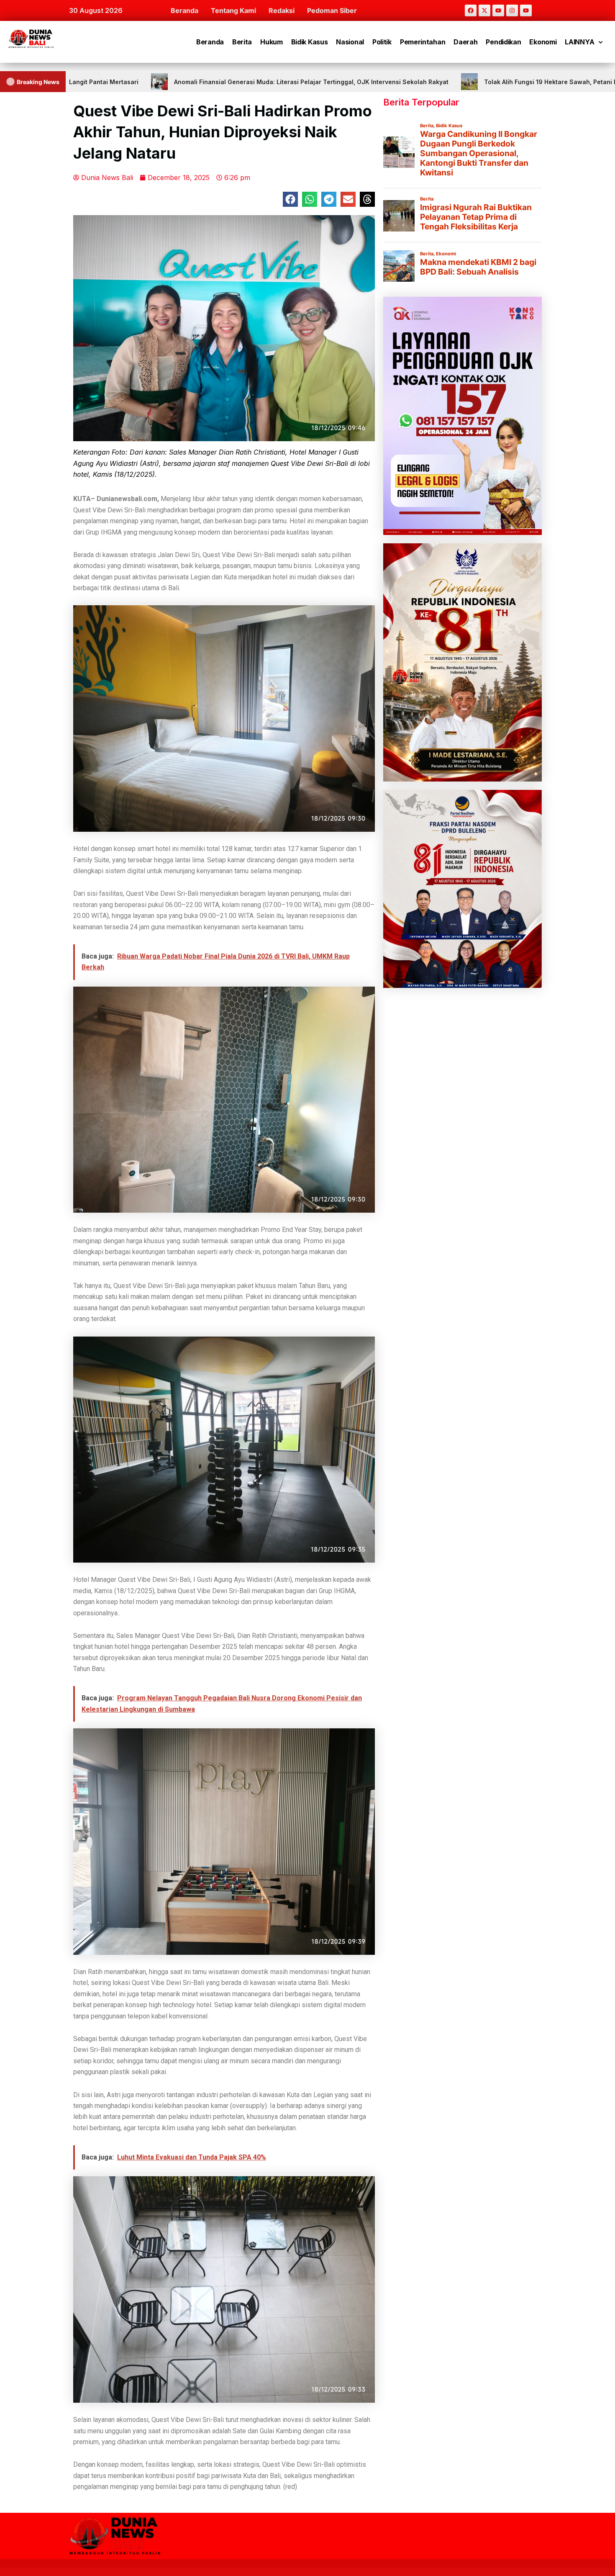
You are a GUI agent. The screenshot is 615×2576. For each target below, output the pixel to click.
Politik (382, 42)
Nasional (350, 42)
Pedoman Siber (332, 10)
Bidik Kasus (310, 42)
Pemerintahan (423, 42)
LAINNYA (579, 42)
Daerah (465, 42)
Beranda (184, 10)
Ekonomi (543, 42)
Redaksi (282, 10)
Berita (242, 42)
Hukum (272, 42)
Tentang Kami (233, 10)
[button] (290, 199)
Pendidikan (503, 42)
